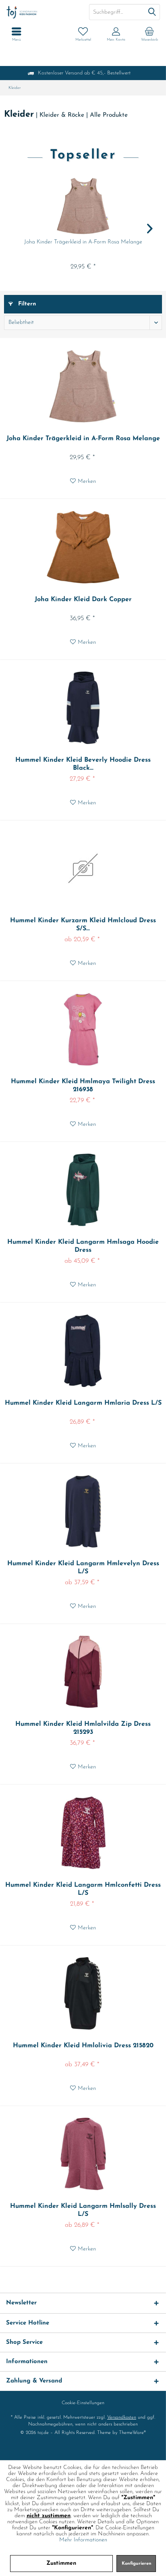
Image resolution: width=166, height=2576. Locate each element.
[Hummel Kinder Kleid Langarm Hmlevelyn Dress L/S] (83, 1511)
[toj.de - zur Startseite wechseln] (41, 12)
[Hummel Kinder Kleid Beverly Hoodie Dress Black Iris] (83, 708)
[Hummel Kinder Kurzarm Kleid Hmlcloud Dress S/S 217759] (83, 868)
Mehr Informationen (83, 2540)
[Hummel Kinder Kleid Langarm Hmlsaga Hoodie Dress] (83, 1190)
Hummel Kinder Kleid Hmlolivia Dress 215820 (83, 2046)
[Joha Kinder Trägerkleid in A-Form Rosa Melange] (83, 206)
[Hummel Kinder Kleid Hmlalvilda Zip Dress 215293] (83, 1672)
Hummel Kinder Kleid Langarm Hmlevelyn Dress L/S (83, 1568)
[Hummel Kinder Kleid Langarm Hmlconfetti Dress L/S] (83, 1833)
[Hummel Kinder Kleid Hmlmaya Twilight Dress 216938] (83, 1029)
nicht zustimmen (49, 2516)
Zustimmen (61, 2563)
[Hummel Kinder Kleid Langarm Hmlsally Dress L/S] (83, 2154)
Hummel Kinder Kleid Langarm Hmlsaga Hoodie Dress (83, 1246)
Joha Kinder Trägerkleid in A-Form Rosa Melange (83, 242)
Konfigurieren (137, 2564)
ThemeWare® (132, 2433)
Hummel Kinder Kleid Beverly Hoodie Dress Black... (83, 764)
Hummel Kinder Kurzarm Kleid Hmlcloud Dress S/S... (83, 925)
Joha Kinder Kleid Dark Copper (83, 600)
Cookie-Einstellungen (83, 2403)
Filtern (26, 304)
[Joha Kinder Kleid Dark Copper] (83, 547)
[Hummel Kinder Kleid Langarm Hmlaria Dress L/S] (83, 1351)
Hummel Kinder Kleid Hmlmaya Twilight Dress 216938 (83, 1086)
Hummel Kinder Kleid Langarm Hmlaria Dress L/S (83, 1403)
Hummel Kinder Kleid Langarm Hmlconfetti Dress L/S (83, 1889)
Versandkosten (122, 2417)
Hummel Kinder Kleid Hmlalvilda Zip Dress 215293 (83, 1728)
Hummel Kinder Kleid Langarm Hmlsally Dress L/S (83, 2210)
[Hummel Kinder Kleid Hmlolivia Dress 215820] (83, 1993)
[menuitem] (149, 34)
